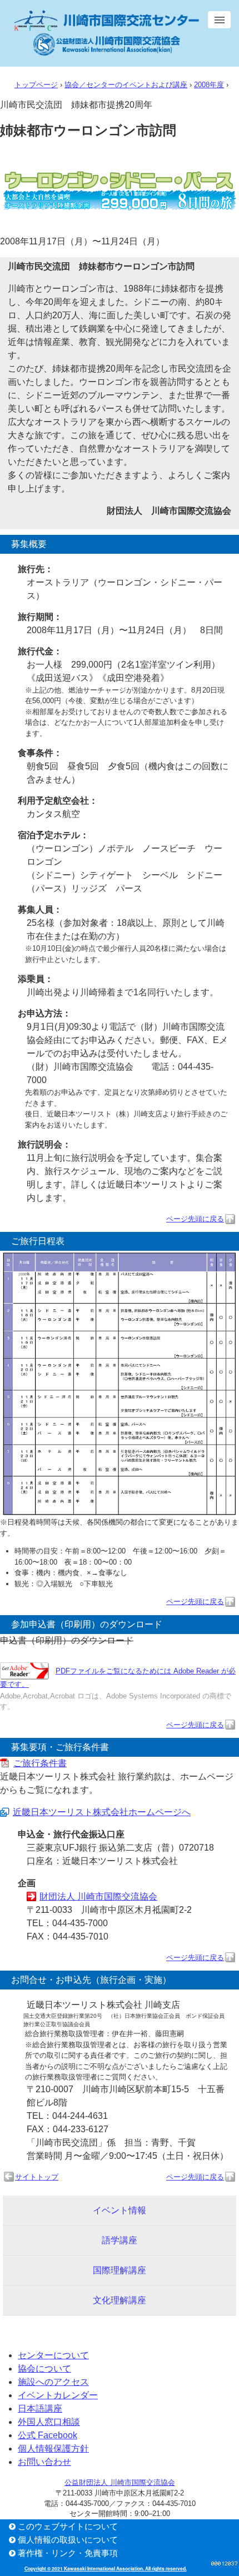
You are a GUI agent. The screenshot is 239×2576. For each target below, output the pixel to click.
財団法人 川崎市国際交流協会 (98, 1896)
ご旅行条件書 (40, 1763)
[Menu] (219, 20)
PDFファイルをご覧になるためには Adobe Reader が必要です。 (118, 1678)
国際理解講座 (120, 2270)
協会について (44, 2369)
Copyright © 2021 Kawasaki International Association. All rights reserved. (106, 2569)
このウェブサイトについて (68, 2526)
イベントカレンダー (58, 2395)
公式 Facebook (48, 2435)
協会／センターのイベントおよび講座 (126, 85)
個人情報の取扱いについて (68, 2540)
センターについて (53, 2355)
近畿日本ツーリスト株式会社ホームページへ (102, 1812)
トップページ (36, 85)
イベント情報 (120, 2210)
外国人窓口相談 (49, 2422)
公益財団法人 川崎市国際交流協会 (120, 2483)
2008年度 (209, 85)
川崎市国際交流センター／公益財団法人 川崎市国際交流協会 (106, 33)
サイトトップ (37, 2177)
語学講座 (120, 2240)
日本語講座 (40, 2409)
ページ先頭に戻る (195, 1219)
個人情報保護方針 (53, 2449)
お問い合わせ (44, 2462)
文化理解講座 (120, 2300)
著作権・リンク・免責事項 (68, 2553)
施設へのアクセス (53, 2382)
